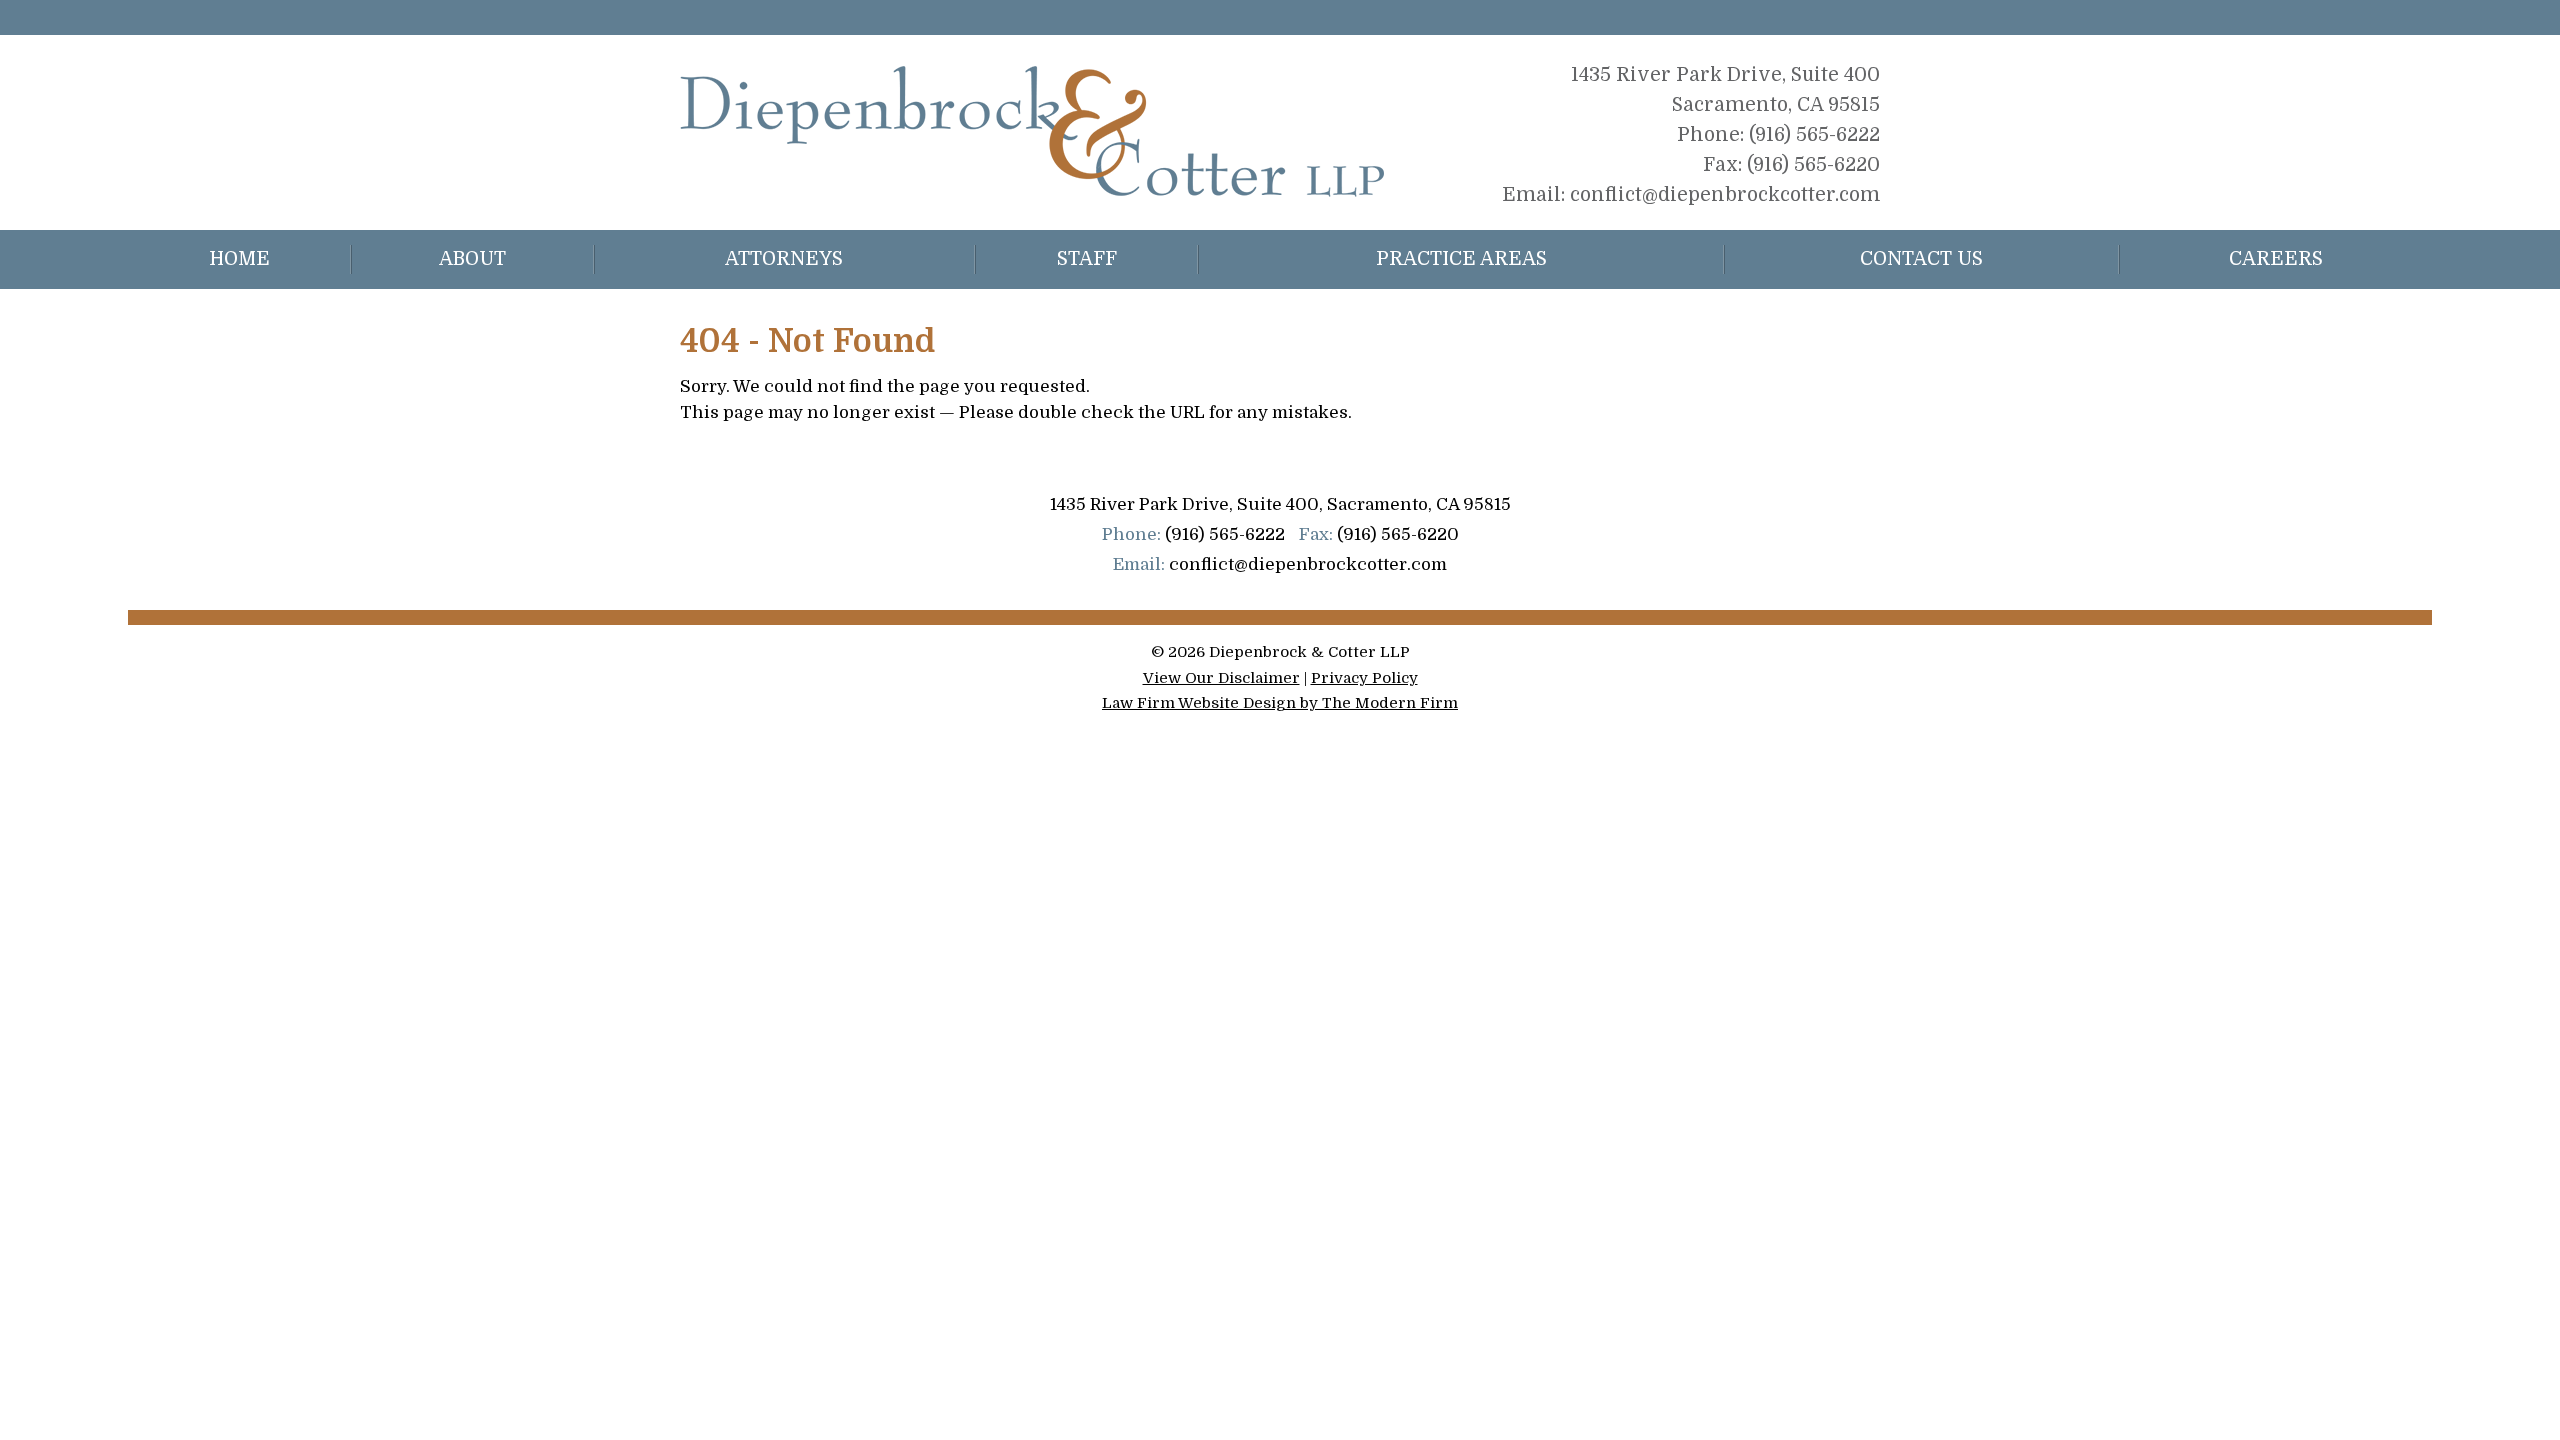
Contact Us (1921, 259)
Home (239, 259)
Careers (2276, 259)
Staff (1087, 259)
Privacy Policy (1364, 678)
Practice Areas (1461, 259)
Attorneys (784, 259)
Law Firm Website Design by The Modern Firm (1280, 703)
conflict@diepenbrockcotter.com (1725, 195)
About (472, 259)
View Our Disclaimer (1221, 678)
